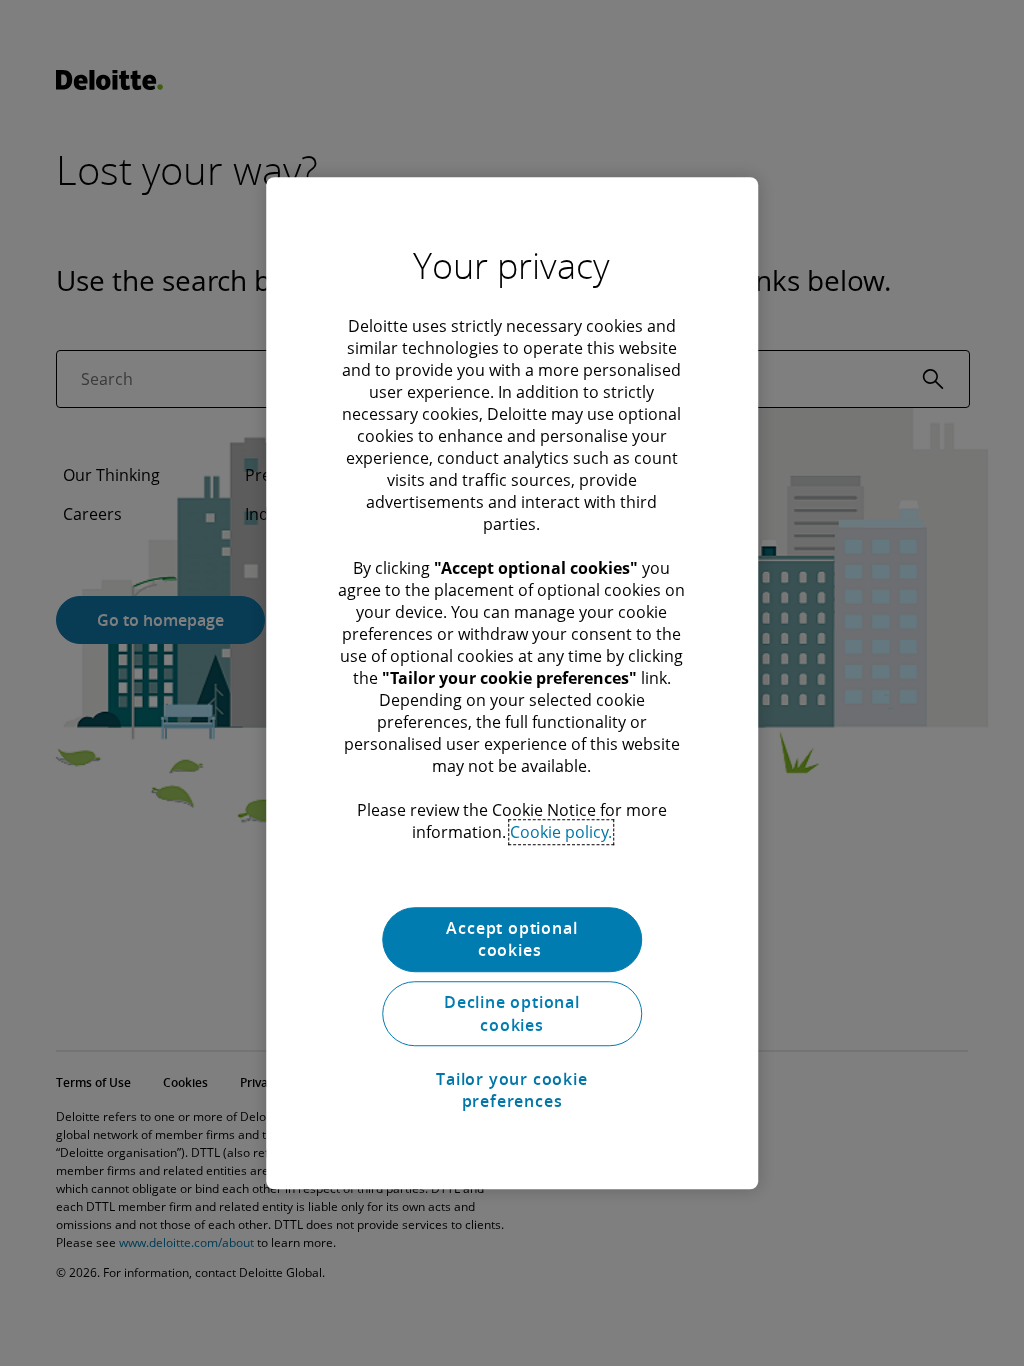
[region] (512, 683)
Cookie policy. (561, 832)
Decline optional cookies (512, 1014)
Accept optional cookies (511, 939)
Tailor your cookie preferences (511, 1090)
